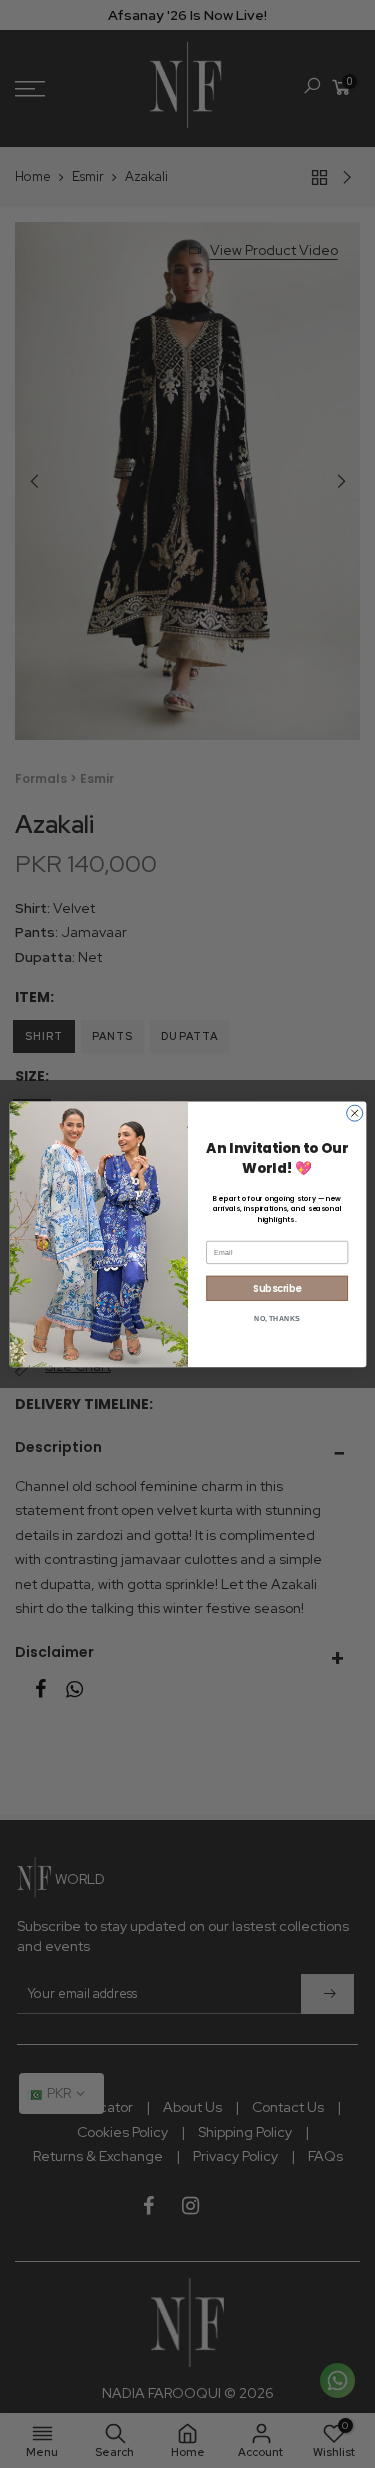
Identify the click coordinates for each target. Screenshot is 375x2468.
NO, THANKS (277, 1318)
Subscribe (277, 1287)
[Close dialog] (354, 1113)
